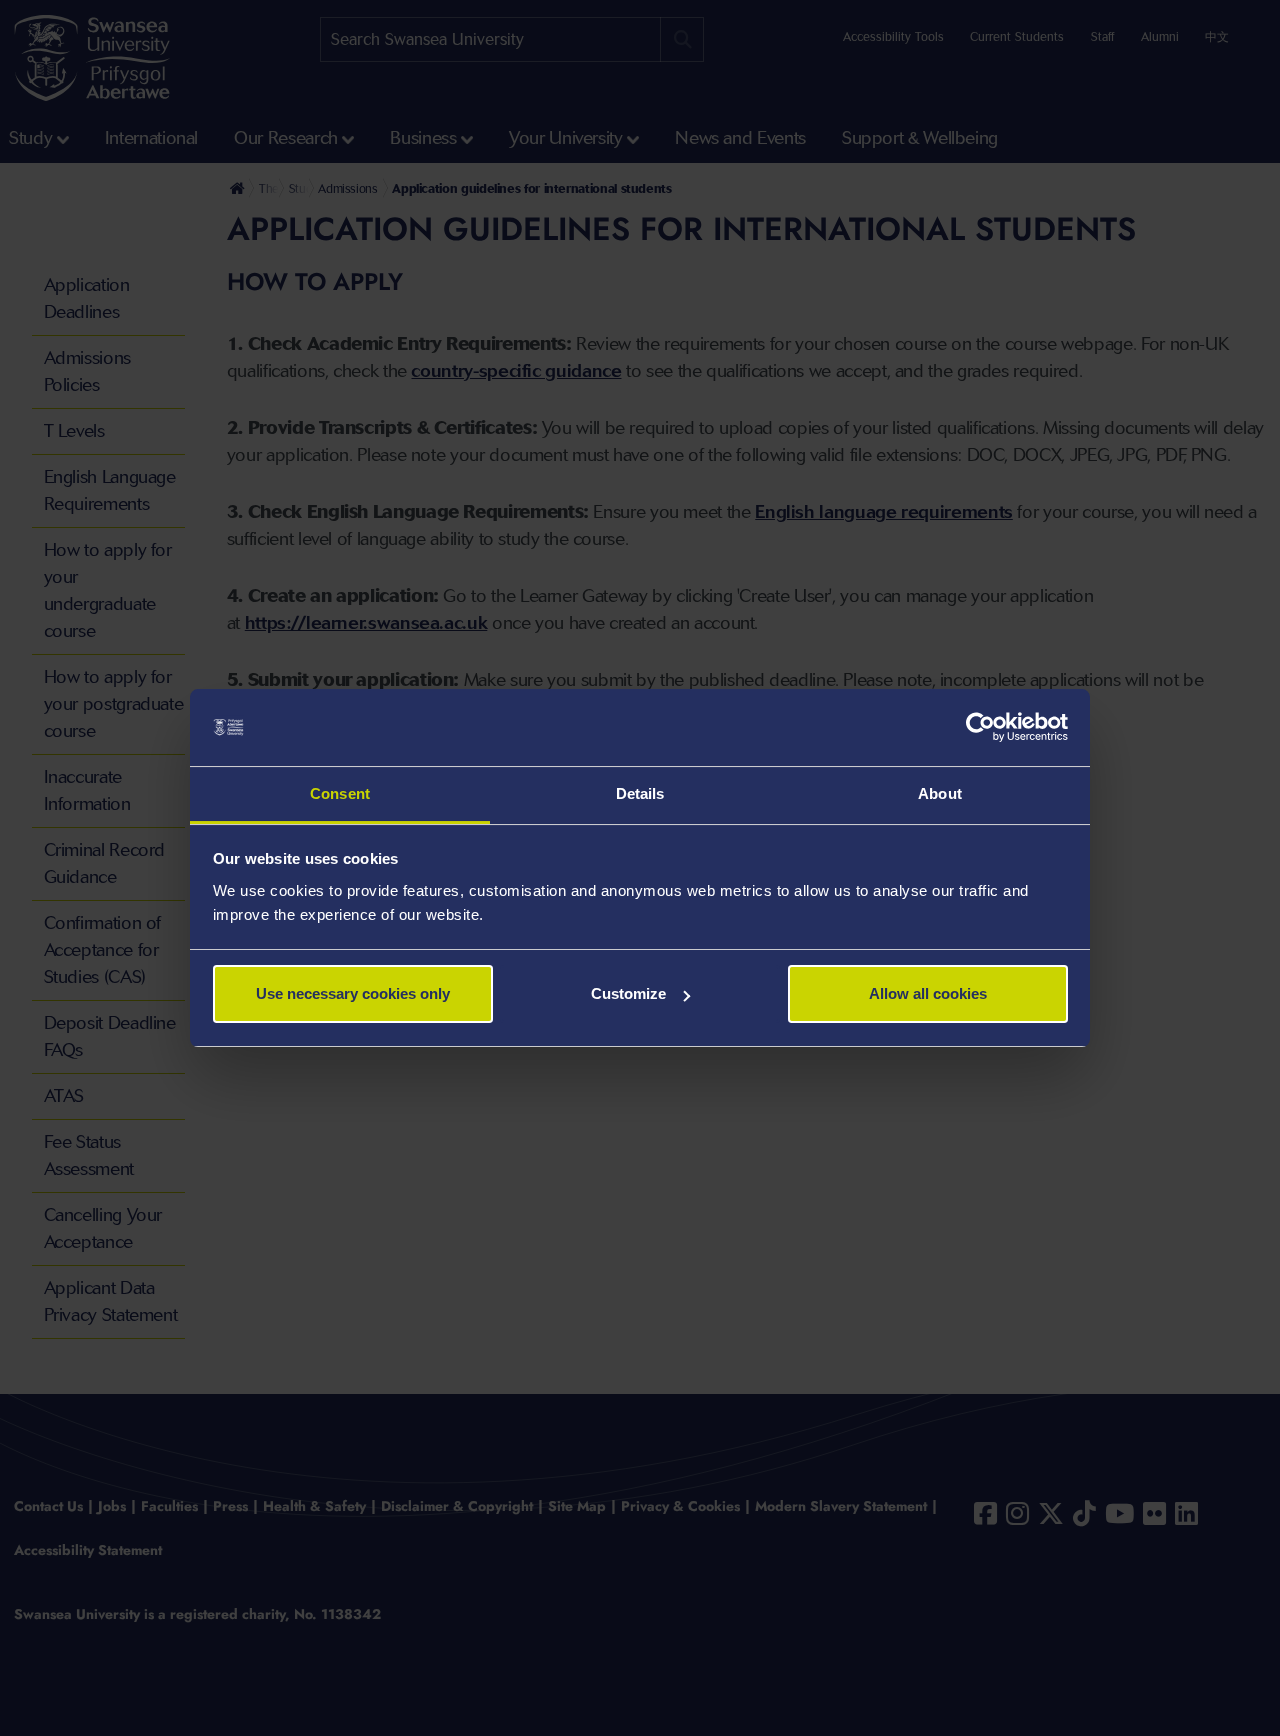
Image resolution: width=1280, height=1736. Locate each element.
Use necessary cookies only (353, 993)
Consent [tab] (340, 793)
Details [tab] (640, 793)
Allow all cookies (928, 993)
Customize (628, 993)
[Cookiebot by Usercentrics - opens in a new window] (980, 728)
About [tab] (940, 793)
